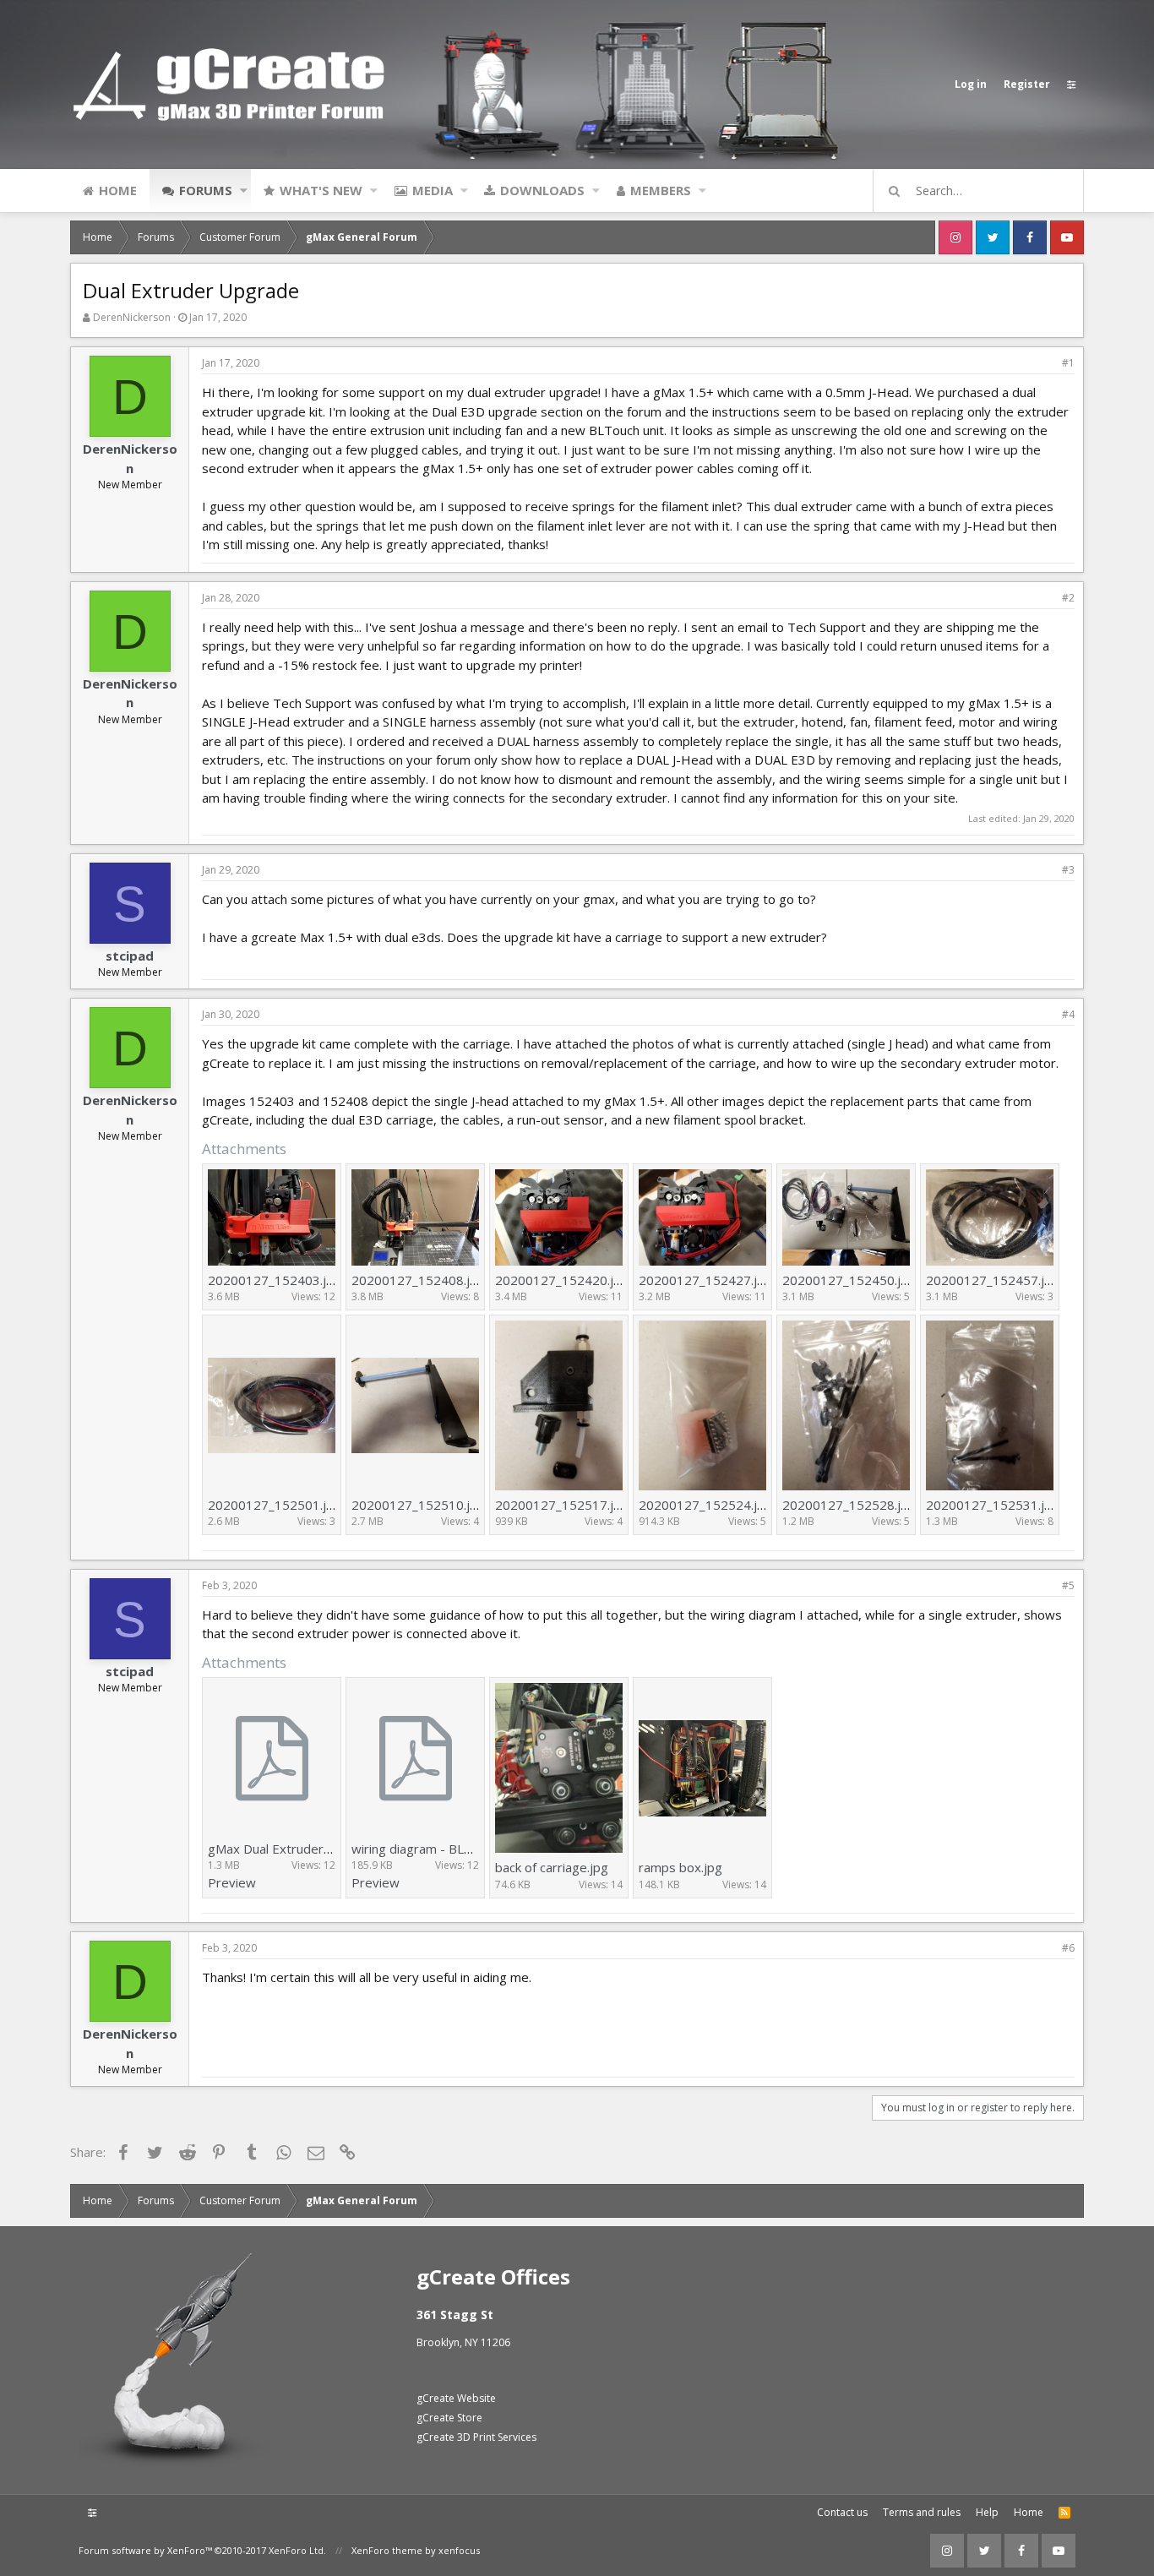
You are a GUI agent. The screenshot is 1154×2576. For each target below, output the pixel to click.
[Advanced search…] (895, 191)
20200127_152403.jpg (275, 1280)
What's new (321, 190)
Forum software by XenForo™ (202, 2550)
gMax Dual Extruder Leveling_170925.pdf (328, 1849)
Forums (206, 190)
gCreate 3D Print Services (476, 2437)
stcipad (130, 956)
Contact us (842, 2512)
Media (433, 190)
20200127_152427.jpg (705, 1280)
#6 (1068, 1948)
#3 (1068, 870)
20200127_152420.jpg (562, 1280)
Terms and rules (922, 2512)
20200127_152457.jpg (993, 1280)
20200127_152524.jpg (705, 1505)
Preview (232, 1882)
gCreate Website (456, 2398)
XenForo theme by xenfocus (416, 2550)
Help (987, 2512)
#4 (1068, 1014)
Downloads (542, 190)
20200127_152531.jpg (993, 1505)
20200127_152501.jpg (275, 1505)
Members (661, 190)
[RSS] (1064, 2513)
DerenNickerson (132, 317)
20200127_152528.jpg (849, 1505)
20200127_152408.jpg (418, 1280)
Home (118, 190)
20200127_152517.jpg (562, 1505)
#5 (1068, 1585)
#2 (1068, 598)
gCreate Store (449, 2418)
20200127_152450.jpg (849, 1280)
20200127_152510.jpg (418, 1505)
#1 (1068, 363)
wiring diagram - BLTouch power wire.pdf (471, 1849)
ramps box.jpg (680, 1867)
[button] (244, 190)
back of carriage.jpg (552, 1867)
